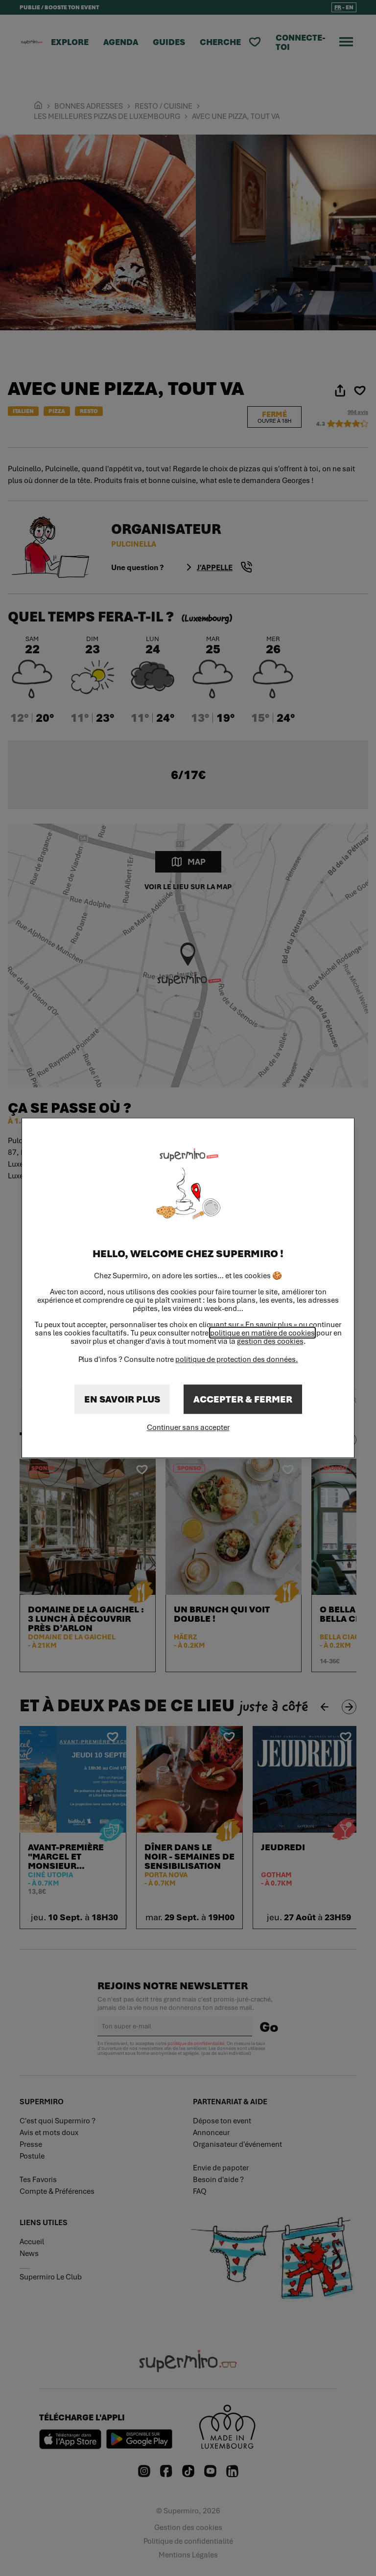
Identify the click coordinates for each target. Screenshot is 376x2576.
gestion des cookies (270, 1342)
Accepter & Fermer (243, 1400)
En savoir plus (122, 1400)
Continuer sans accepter (188, 1427)
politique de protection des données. (237, 1359)
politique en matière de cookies (262, 1333)
